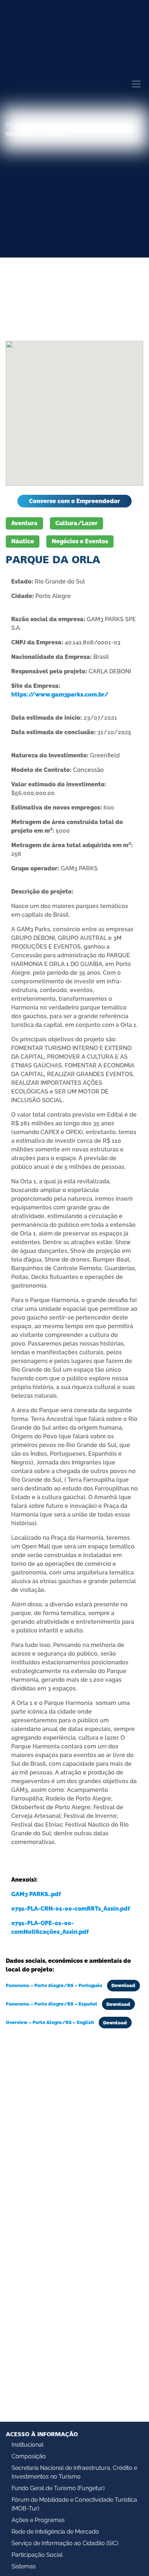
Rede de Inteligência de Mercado (55, 2532)
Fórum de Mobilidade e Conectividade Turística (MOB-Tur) (74, 2504)
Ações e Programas (38, 2520)
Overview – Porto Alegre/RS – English (50, 2023)
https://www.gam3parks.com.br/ (60, 695)
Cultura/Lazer (76, 523)
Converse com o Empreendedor (74, 501)
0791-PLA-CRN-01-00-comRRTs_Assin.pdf (71, 1909)
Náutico (23, 541)
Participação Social (37, 2555)
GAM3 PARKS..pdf (36, 1894)
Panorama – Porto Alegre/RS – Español (52, 2004)
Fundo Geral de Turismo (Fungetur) (58, 2488)
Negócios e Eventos (80, 541)
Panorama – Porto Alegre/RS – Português (55, 1985)
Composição (29, 2456)
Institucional (27, 2445)
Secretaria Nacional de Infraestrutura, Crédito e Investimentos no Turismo (74, 2472)
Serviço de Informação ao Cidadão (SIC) (65, 2543)
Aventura (24, 523)
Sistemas (24, 2566)
